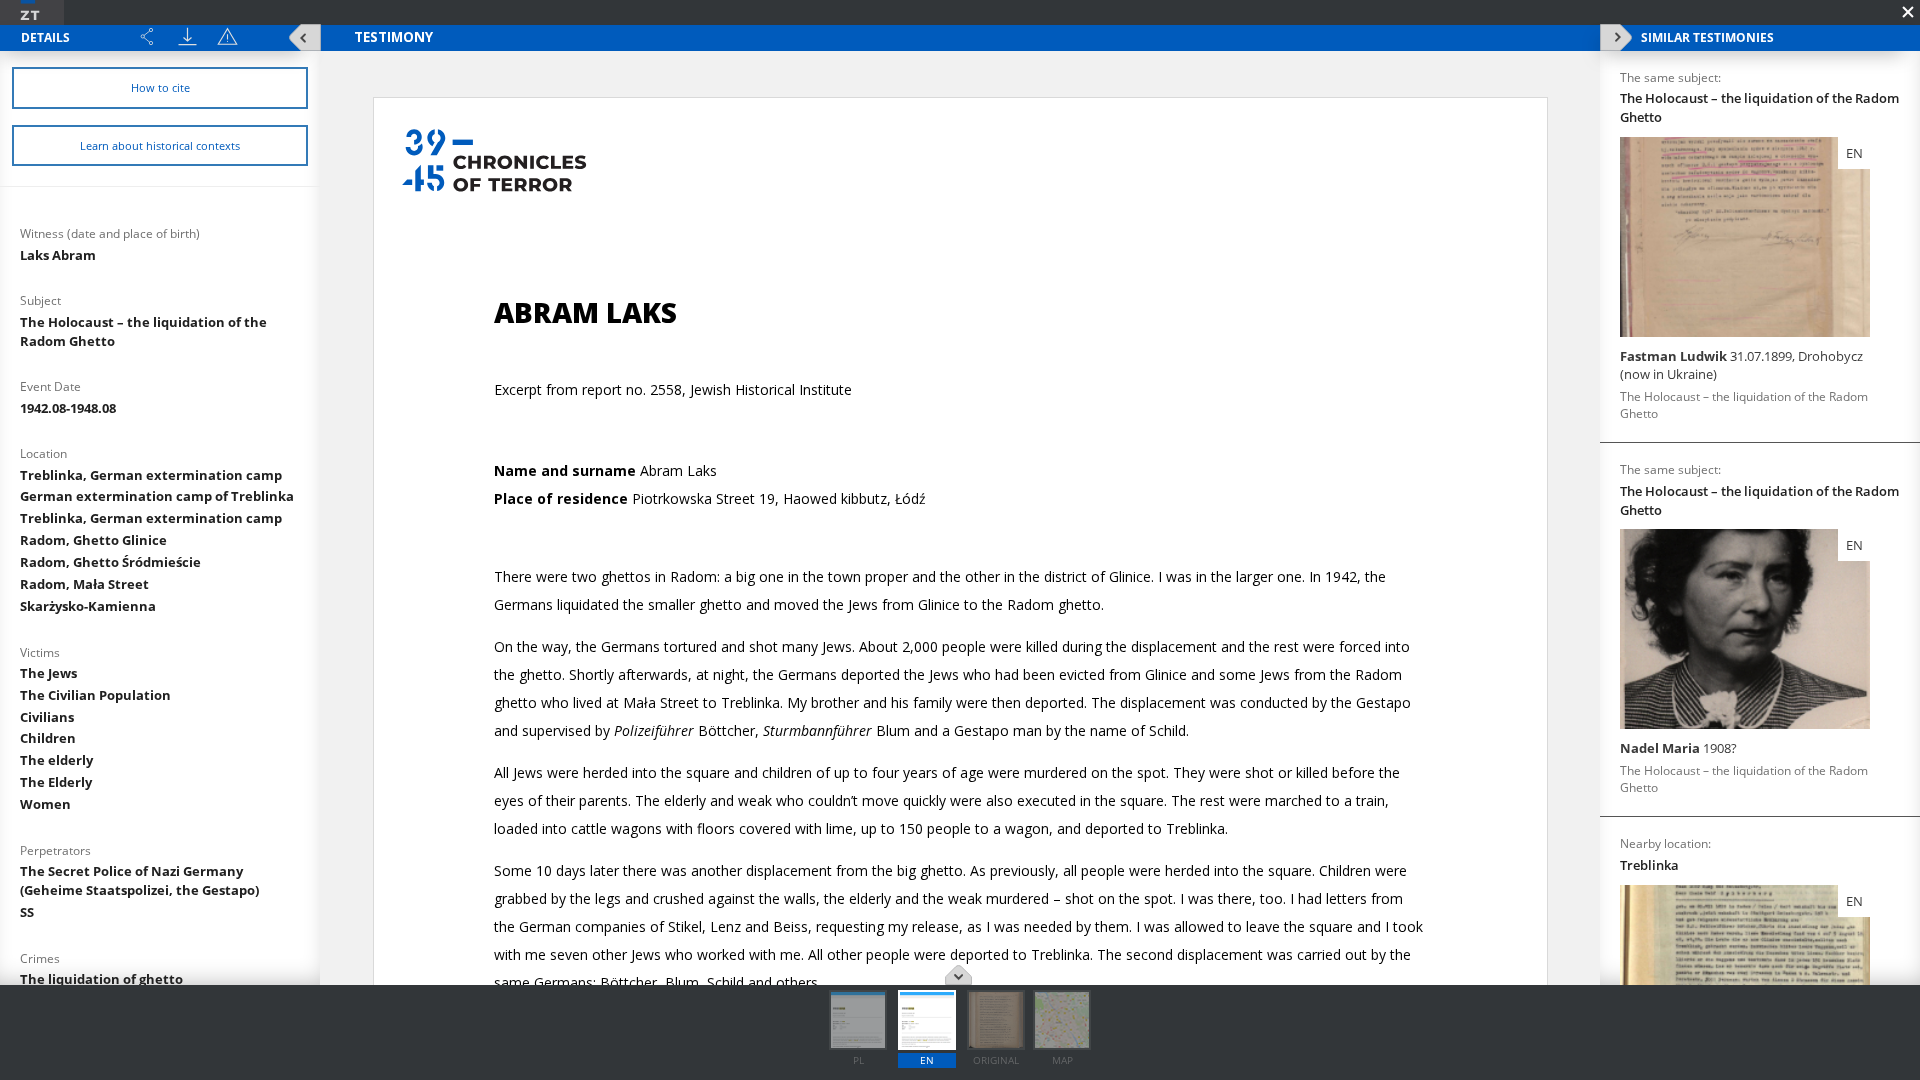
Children (48, 738)
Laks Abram (58, 255)
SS (27, 912)
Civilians (47, 717)
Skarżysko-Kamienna (88, 606)
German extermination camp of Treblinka (157, 496)
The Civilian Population (95, 695)
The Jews (48, 673)
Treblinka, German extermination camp (151, 475)
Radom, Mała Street (84, 584)
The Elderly (56, 782)
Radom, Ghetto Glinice (93, 540)
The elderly (56, 760)
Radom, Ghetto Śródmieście (110, 562)
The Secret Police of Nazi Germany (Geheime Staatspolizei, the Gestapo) (139, 880)
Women (45, 804)
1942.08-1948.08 (68, 408)
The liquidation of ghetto (101, 979)
